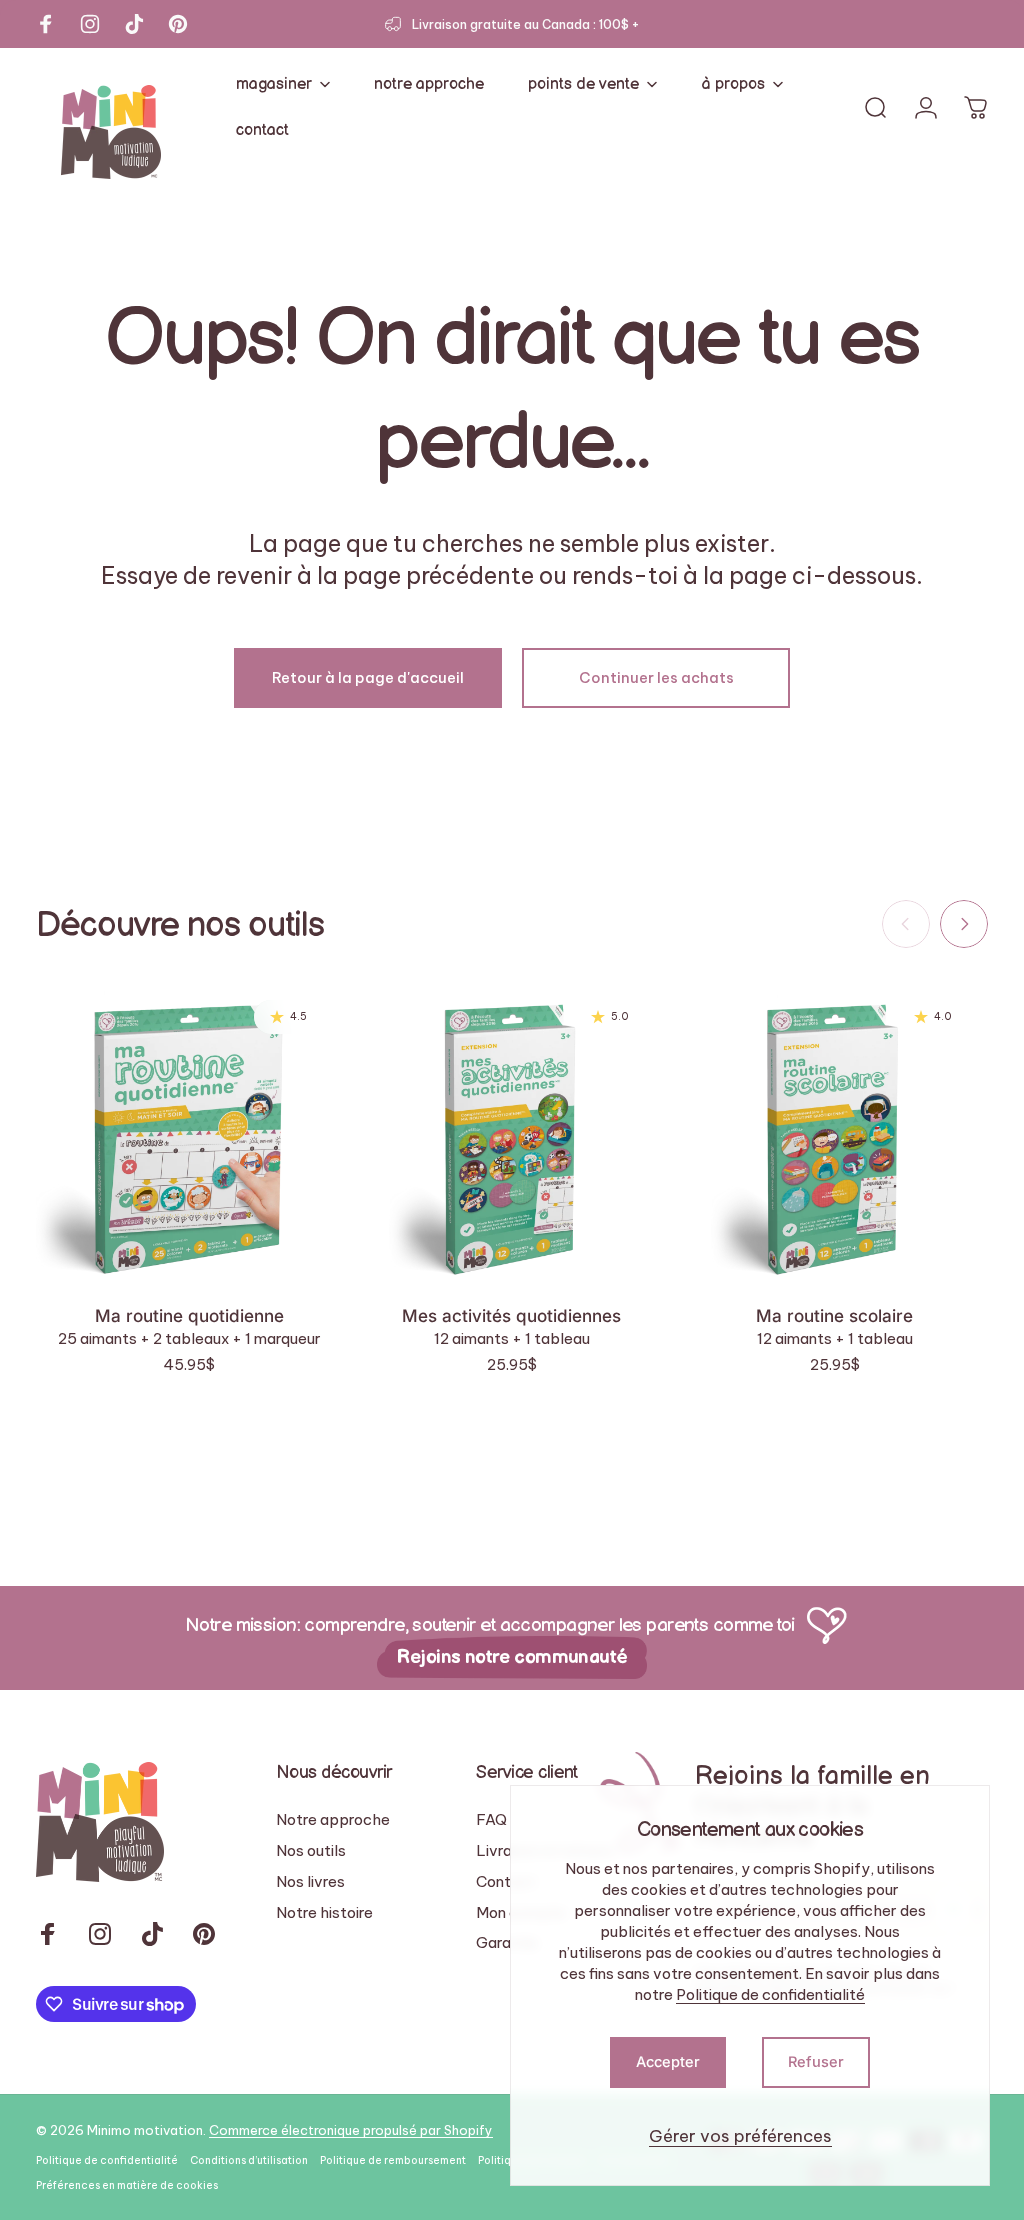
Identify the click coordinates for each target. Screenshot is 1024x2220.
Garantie (507, 1943)
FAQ (491, 1820)
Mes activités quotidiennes (511, 1315)
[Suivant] (964, 924)
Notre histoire (324, 1913)
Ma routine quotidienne (189, 1315)
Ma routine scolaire (834, 1315)
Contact (506, 1882)
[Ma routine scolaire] (834, 1133)
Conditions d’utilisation (249, 2160)
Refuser (816, 2062)
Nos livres (310, 1882)
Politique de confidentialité (770, 1994)
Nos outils (311, 1851)
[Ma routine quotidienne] (189, 1133)
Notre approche (333, 1820)
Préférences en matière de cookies (127, 2185)
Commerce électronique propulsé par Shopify (351, 2130)
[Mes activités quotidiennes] (512, 1133)
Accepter (668, 2062)
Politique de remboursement (393, 2160)
